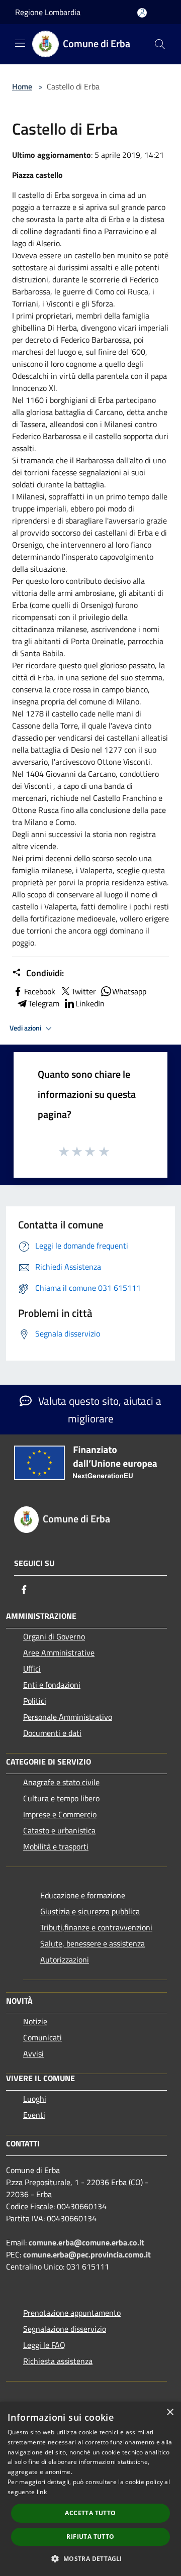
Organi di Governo (54, 1636)
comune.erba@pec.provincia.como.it (87, 2254)
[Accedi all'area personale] (142, 13)
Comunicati (42, 2037)
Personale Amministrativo (68, 1717)
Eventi (34, 2115)
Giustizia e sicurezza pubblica (90, 1911)
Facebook (40, 991)
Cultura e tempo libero (61, 1798)
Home (22, 86)
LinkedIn (90, 1003)
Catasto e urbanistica (59, 1830)
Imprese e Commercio (60, 1814)
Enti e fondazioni (52, 1685)
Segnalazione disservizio (65, 2329)
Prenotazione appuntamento (72, 2313)
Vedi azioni (26, 1028)
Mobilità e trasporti (56, 1846)
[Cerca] (160, 44)
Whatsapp (129, 991)
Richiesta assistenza (58, 2361)
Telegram (44, 1003)
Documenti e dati (52, 1733)
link (42, 2492)
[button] (90, 2558)
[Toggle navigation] (20, 43)
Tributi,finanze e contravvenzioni (96, 1927)
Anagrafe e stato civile (61, 1782)
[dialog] (90, 2489)
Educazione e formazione (83, 1895)
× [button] (170, 2412)
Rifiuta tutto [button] (90, 2537)
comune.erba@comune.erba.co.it (86, 2242)
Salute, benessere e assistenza (93, 1943)
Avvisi (33, 2053)
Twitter (84, 991)
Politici (35, 1701)
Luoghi (35, 2099)
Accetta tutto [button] (90, 2513)
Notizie (35, 2021)
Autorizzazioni (65, 1960)
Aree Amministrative (59, 1653)
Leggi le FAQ (44, 2345)
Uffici (32, 1669)
